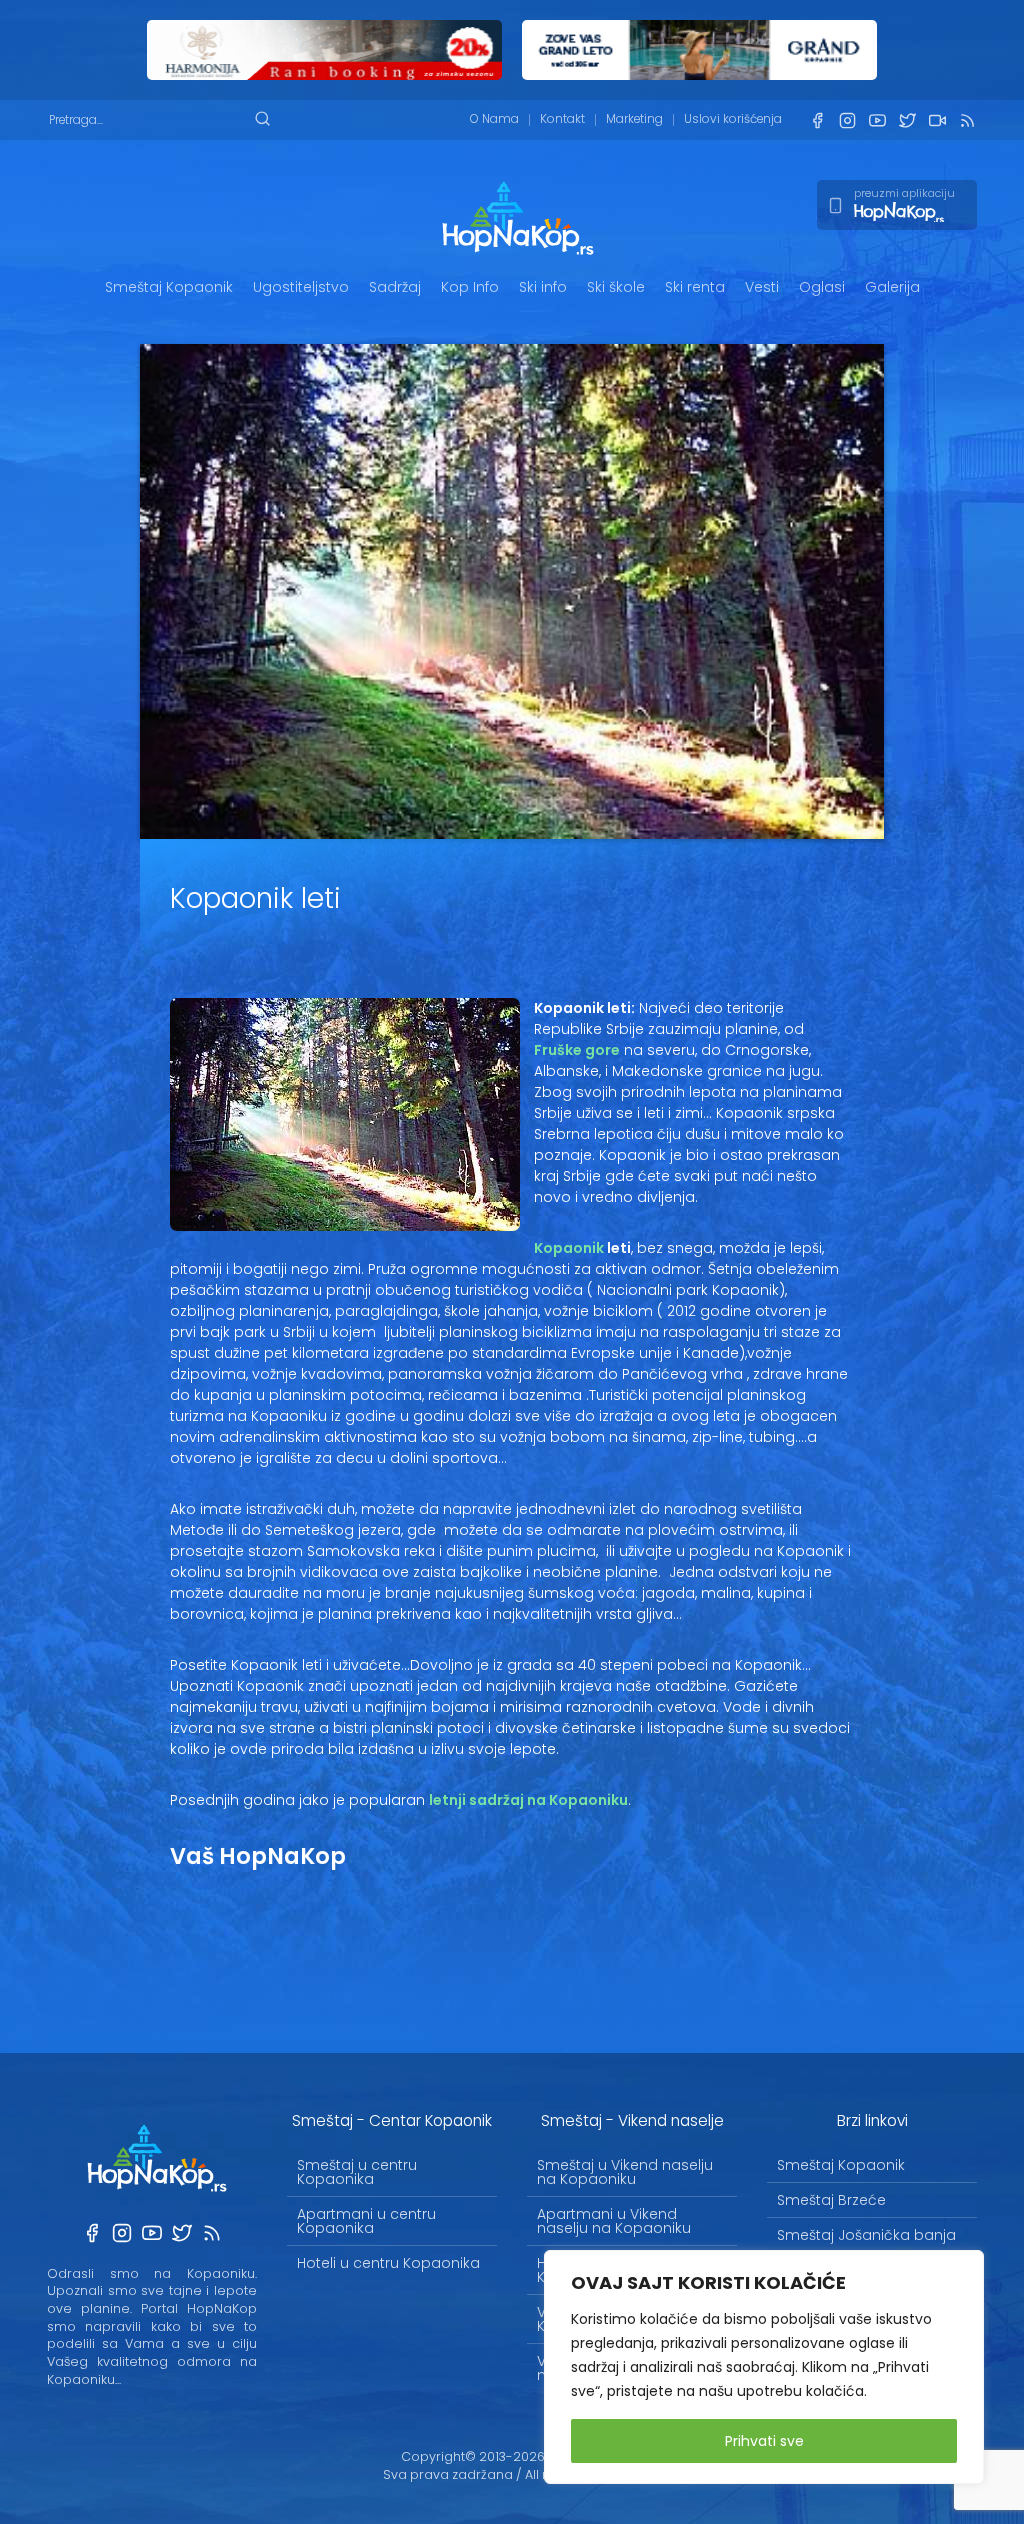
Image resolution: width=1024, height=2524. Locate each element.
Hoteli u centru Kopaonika (388, 2263)
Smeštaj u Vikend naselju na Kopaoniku (625, 2172)
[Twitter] (907, 120)
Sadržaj (395, 287)
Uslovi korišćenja (733, 119)
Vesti (762, 287)
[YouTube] (877, 120)
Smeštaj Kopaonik (169, 287)
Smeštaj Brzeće (831, 2200)
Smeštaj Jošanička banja (866, 2235)
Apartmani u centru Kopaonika (366, 2221)
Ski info (543, 287)
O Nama (494, 119)
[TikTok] (937, 120)
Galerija (892, 287)
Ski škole (616, 287)
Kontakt (562, 119)
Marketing (634, 119)
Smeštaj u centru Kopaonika (357, 2172)
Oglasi (822, 287)
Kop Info (470, 287)
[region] (764, 2367)
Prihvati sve (764, 2441)
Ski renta (695, 287)
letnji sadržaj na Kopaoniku (528, 1800)
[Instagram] (847, 120)
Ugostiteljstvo (301, 287)
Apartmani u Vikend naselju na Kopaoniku (614, 2221)
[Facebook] (817, 120)
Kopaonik (569, 1248)
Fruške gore (577, 1050)
